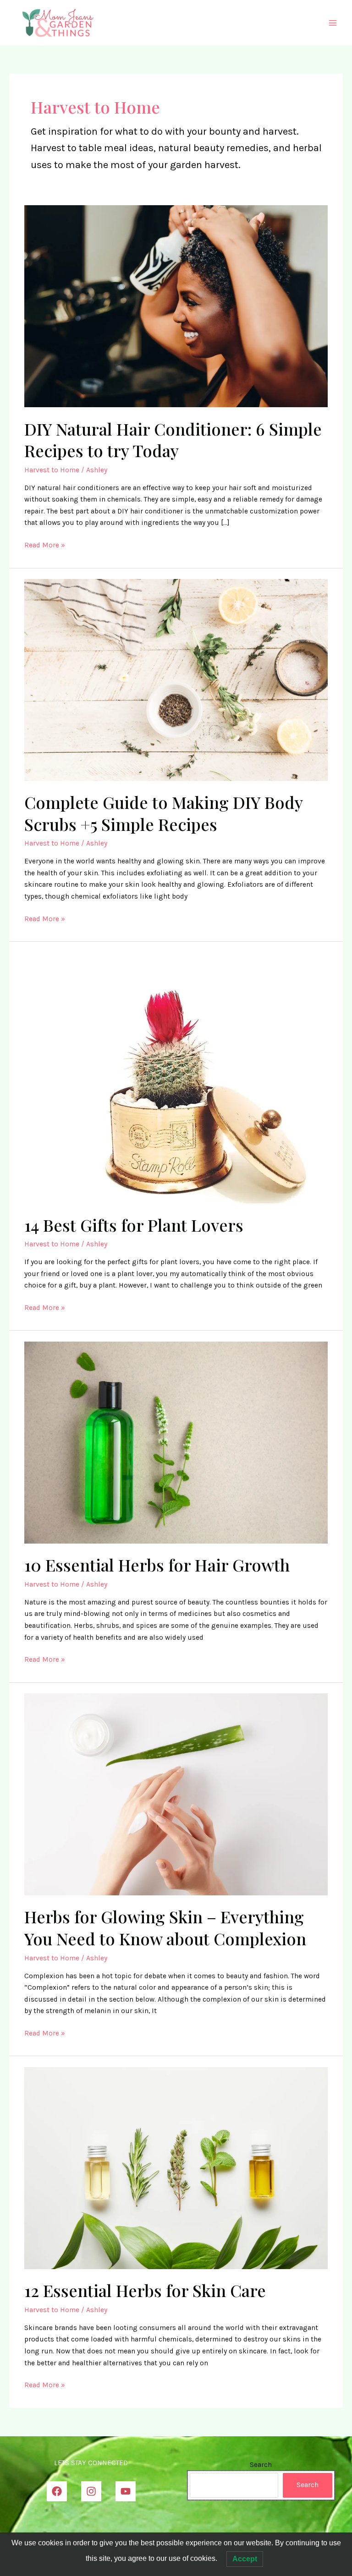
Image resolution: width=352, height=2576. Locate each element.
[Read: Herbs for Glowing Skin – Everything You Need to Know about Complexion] (176, 1794)
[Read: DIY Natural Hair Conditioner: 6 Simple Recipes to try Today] (176, 306)
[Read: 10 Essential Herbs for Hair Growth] (176, 1442)
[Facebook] (57, 2491)
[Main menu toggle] (333, 23)
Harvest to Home (52, 470)
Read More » (45, 546)
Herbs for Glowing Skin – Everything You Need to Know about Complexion (165, 1927)
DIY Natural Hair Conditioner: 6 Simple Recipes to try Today (173, 439)
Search (261, 2465)
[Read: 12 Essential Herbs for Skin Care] (176, 2167)
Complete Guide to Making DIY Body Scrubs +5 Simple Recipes (163, 813)
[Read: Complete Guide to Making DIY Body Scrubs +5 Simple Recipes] (176, 679)
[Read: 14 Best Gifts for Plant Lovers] (171, 1077)
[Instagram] (91, 2491)
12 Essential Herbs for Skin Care (145, 2290)
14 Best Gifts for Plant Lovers (134, 1225)
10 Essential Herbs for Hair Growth (157, 1565)
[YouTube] (126, 2491)
